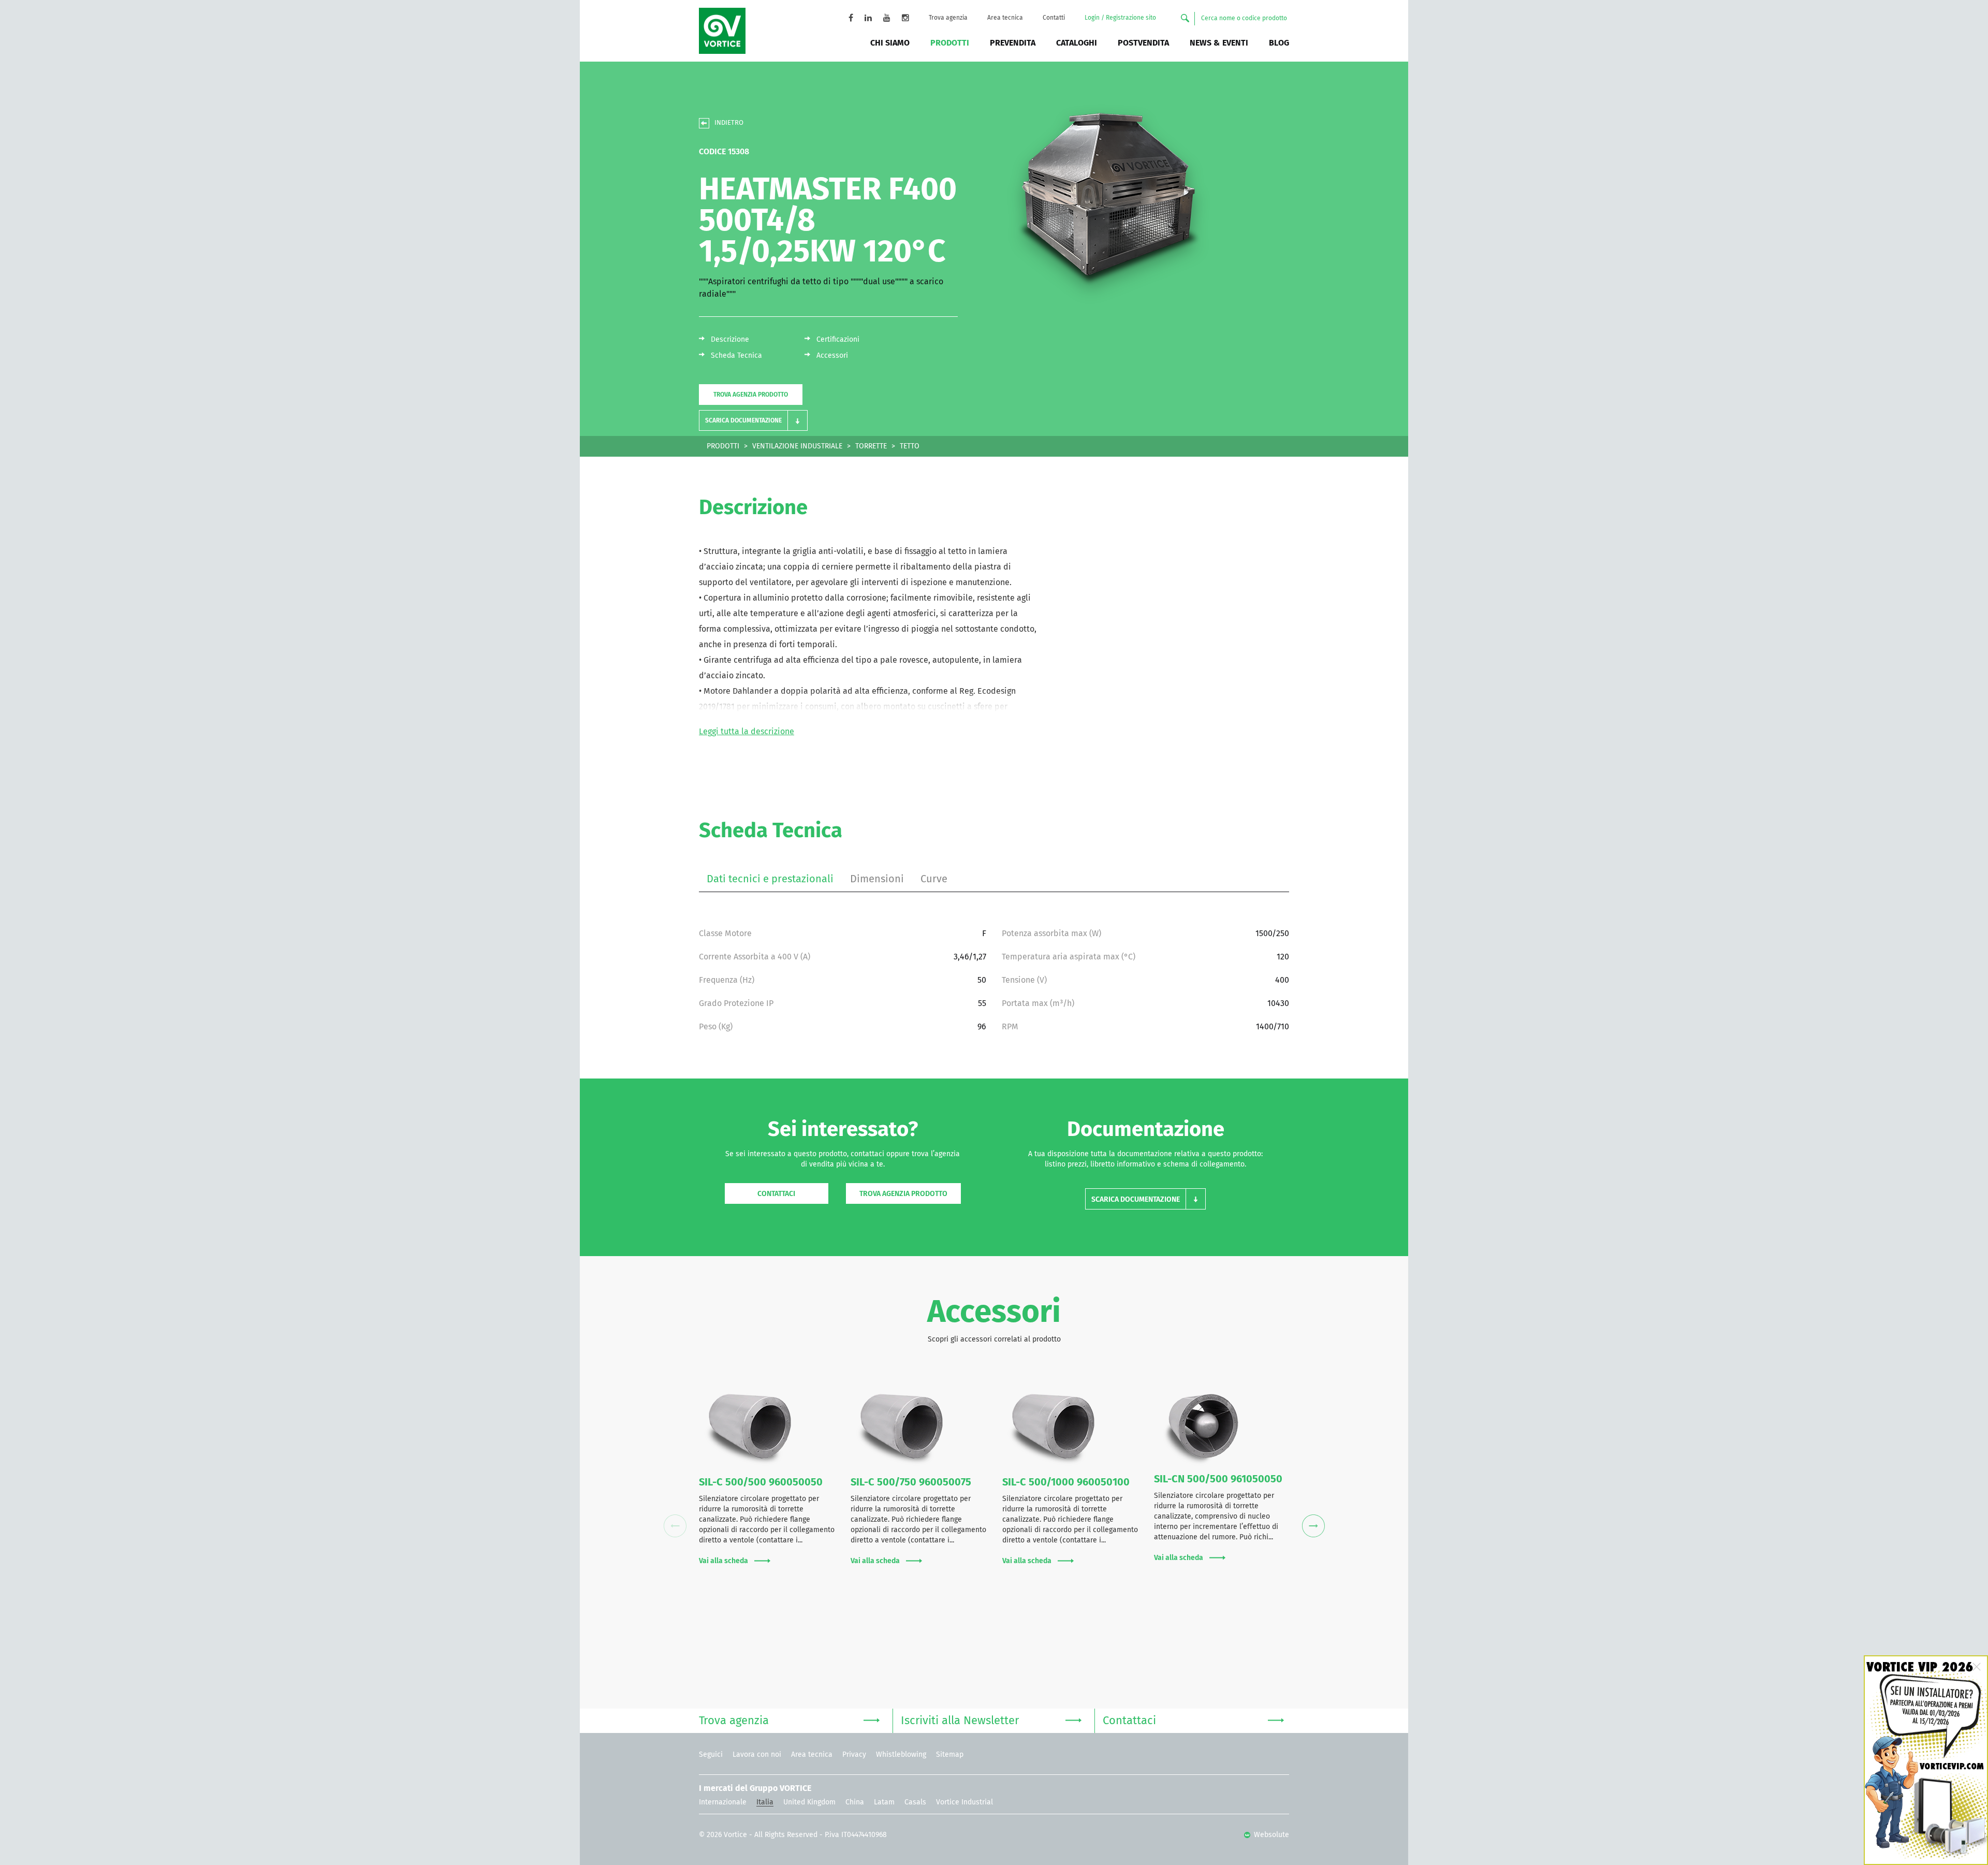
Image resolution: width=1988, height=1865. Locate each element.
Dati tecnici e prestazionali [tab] (770, 879)
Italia (765, 1802)
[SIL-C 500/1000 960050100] (1070, 1427)
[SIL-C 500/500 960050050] (767, 1427)
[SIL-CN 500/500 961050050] (1222, 1426)
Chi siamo (890, 43)
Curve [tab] (934, 879)
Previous (675, 1526)
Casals (915, 1802)
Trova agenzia (948, 18)
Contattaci (776, 1194)
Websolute (1270, 1835)
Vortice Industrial (964, 1802)
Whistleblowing (901, 1755)
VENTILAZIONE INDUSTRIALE (797, 446)
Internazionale (723, 1802)
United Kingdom (809, 1802)
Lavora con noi (757, 1755)
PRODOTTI (723, 446)
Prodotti (950, 43)
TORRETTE (871, 446)
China (855, 1802)
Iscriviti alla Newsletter (960, 1721)
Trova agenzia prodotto (751, 395)
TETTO (910, 446)
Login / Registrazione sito (1120, 18)
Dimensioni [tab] (877, 879)
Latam (884, 1802)
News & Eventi (1219, 43)
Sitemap (950, 1755)
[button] (753, 420)
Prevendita (1013, 43)
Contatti (1054, 18)
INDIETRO (729, 123)
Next (1313, 1526)
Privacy (854, 1755)
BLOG (1279, 43)
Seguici (711, 1755)
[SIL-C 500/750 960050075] (919, 1427)
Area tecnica (1005, 18)
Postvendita (1143, 43)
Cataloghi (1077, 43)
